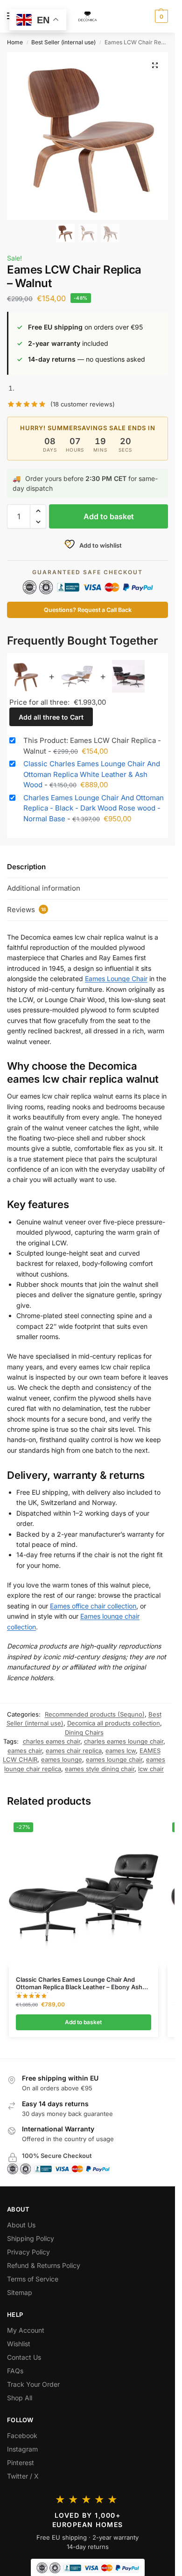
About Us (21, 2225)
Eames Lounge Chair (116, 979)
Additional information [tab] (44, 888)
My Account (26, 2330)
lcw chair (151, 1769)
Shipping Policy (31, 2238)
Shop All (20, 2398)
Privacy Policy (28, 2252)
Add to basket (109, 516)
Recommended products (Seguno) (95, 1714)
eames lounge (62, 1759)
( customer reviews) (83, 404)
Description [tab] (26, 867)
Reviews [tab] (26, 910)
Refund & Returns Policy (44, 2265)
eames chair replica (74, 1751)
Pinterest (21, 2463)
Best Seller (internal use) (63, 42)
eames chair (25, 1751)
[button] (160, 16)
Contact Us (24, 2357)
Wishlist (19, 2344)
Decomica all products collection (114, 1723)
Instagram (22, 2449)
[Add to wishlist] (140, 1829)
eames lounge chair (114, 1759)
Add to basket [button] (83, 2022)
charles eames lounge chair (124, 1741)
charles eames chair (52, 1741)
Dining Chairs (84, 1732)
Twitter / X (23, 2476)
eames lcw (121, 1751)
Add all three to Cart (51, 717)
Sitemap (20, 2292)
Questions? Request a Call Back (88, 610)
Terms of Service (33, 2279)
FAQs (15, 2371)
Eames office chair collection (93, 1606)
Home (15, 42)
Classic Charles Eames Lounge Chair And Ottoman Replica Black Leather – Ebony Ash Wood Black (79, 1984)
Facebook (22, 2435)
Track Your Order (33, 2384)
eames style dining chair (100, 1769)
